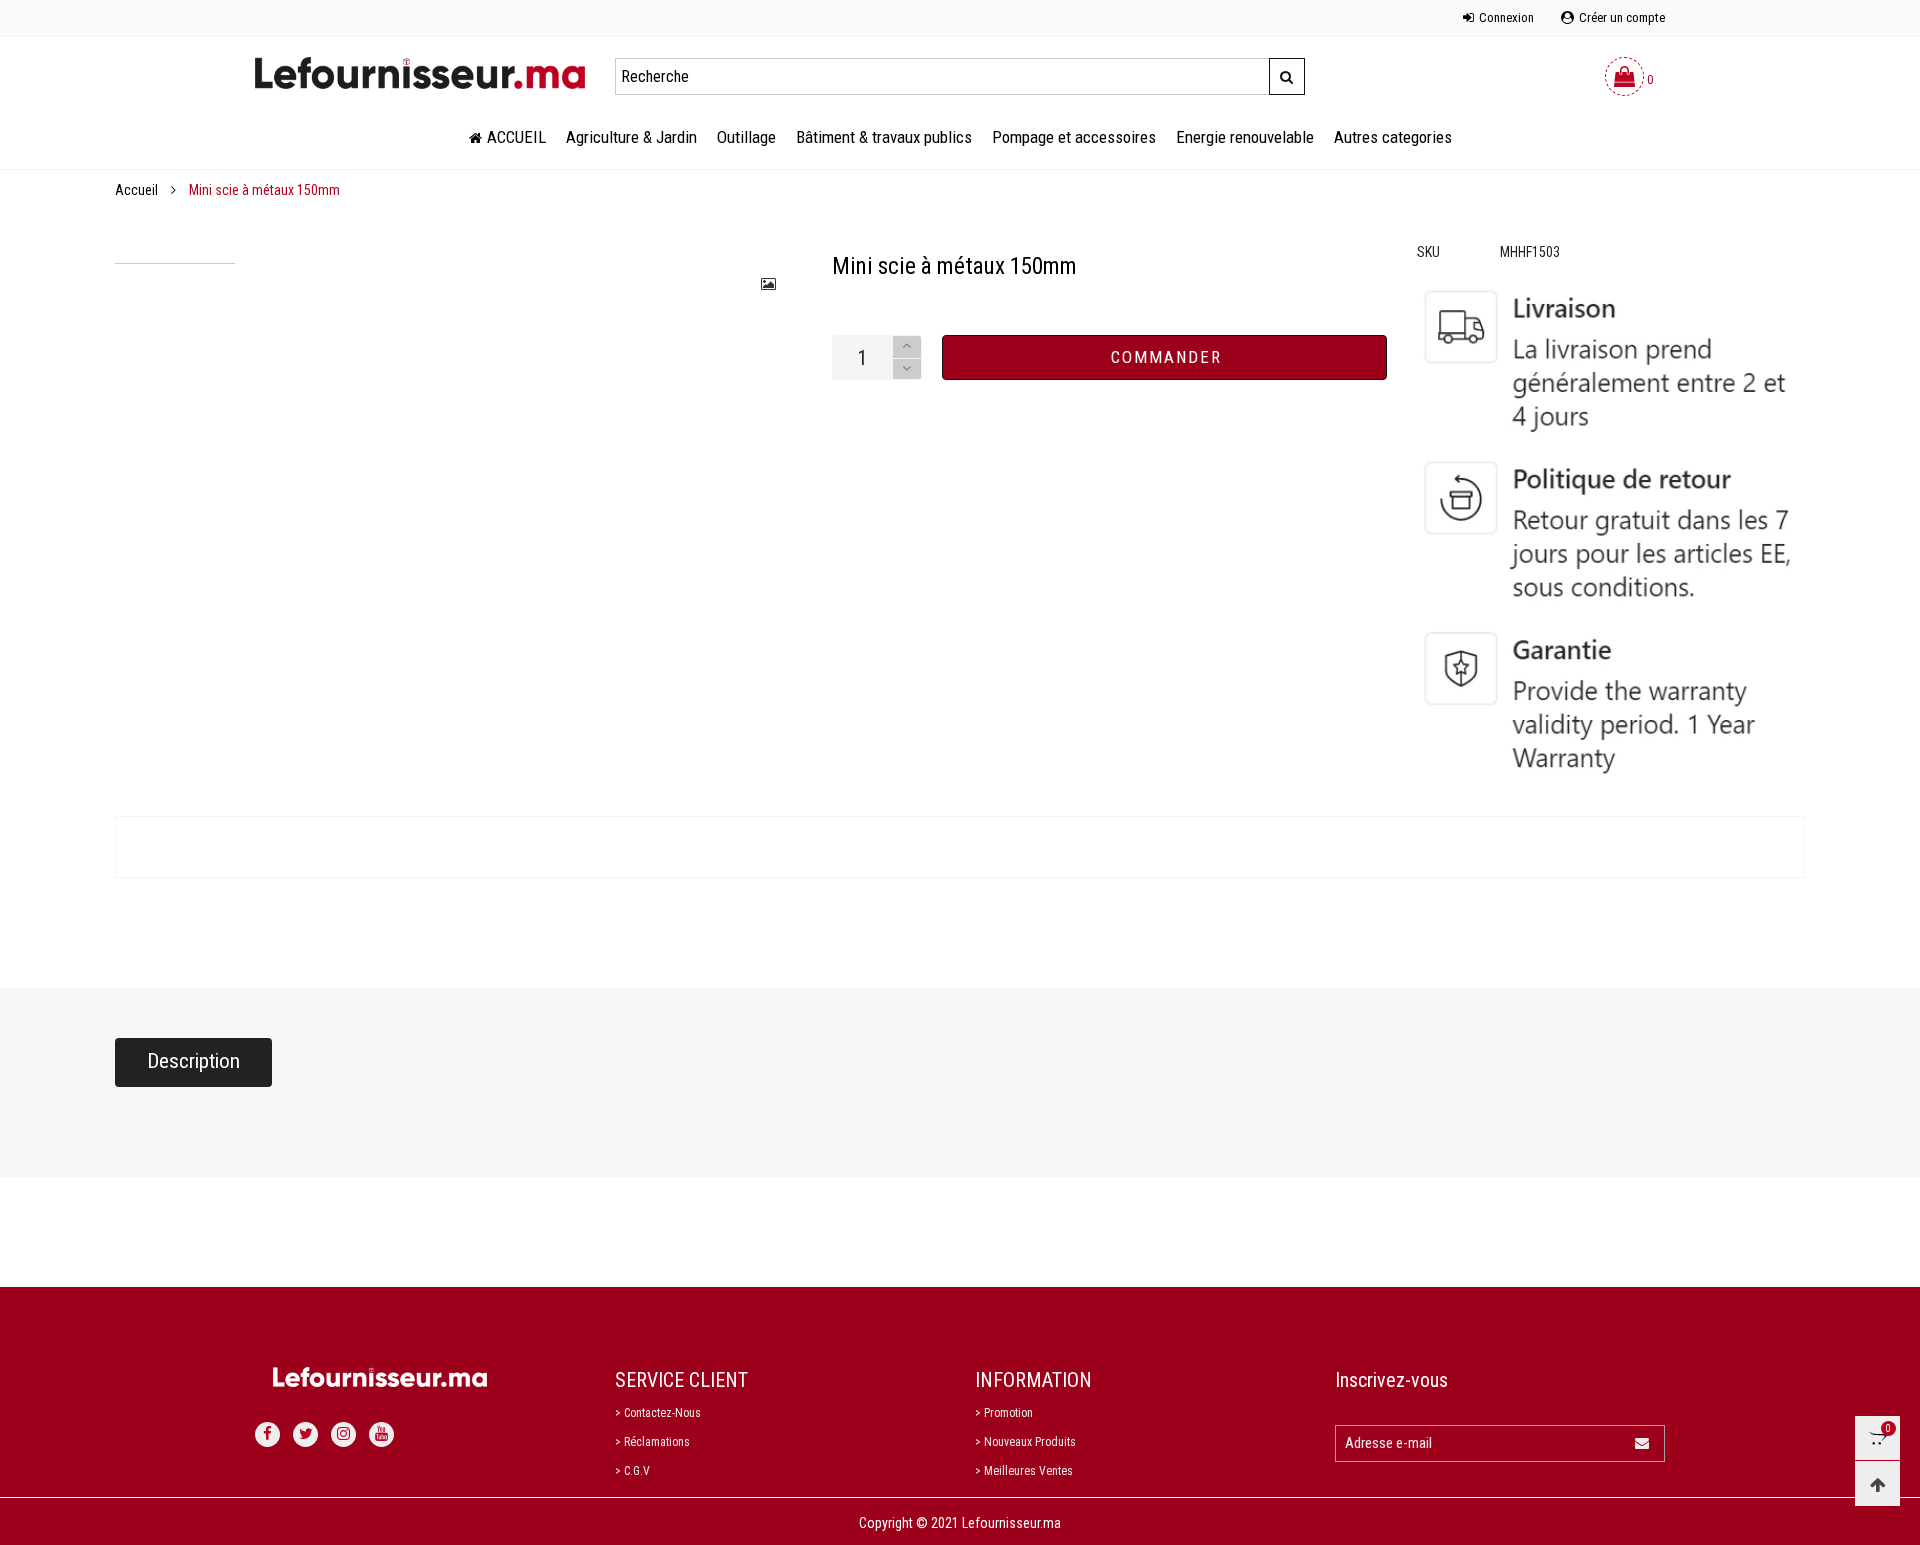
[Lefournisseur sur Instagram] (343, 1434)
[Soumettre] (1287, 76)
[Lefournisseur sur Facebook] (267, 1434)
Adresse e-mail (1388, 1443)
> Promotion (1004, 1413)
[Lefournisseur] (420, 72)
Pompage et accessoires (1074, 137)
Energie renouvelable (1245, 137)
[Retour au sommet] (1877, 1483)
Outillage (746, 137)
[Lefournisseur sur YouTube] (381, 1434)
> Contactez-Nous (658, 1413)
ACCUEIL (516, 137)
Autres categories (1393, 137)
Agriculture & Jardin (631, 137)
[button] (907, 369)
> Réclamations (652, 1442)
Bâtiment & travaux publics (884, 137)
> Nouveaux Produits (1025, 1442)
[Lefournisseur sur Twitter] (305, 1434)
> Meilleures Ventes (1024, 1471)
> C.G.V (632, 1471)
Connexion (1506, 17)
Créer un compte (1622, 17)
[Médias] (770, 284)
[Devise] (255, 7)
